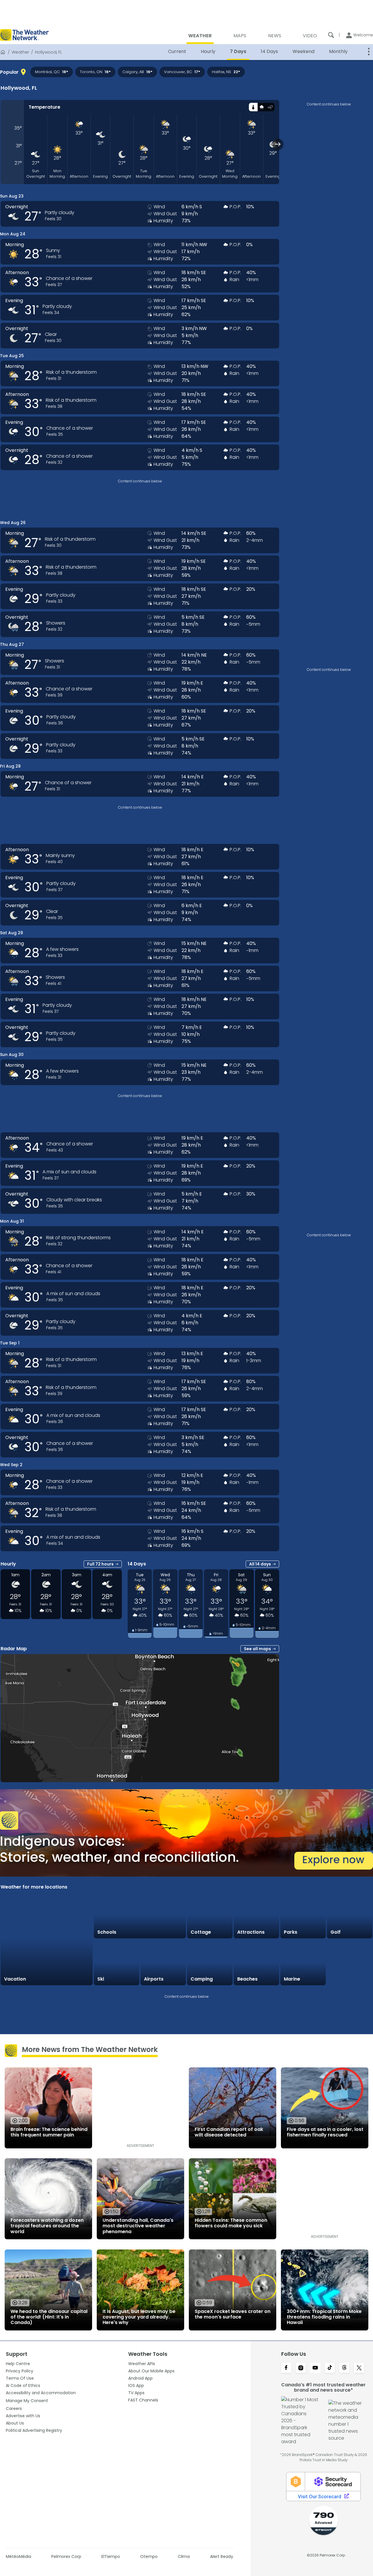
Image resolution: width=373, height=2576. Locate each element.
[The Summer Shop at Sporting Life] (350, 1963)
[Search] (331, 35)
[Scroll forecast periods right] (278, 144)
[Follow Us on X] (359, 2368)
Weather (20, 52)
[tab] (253, 107)
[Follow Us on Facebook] (286, 2368)
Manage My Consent (27, 2401)
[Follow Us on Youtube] (315, 2368)
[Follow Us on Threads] (344, 2368)
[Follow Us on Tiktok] (330, 2368)
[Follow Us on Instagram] (301, 2368)
